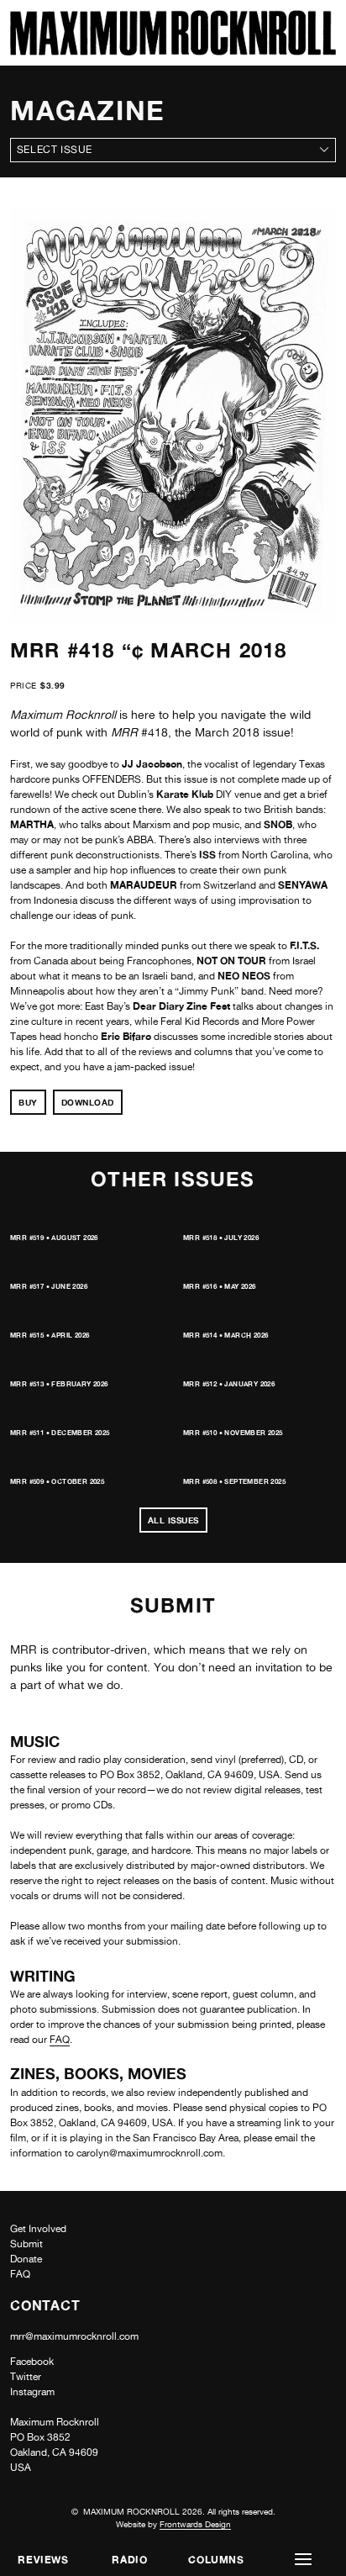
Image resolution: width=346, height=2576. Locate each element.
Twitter (26, 2377)
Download (88, 1102)
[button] (303, 2560)
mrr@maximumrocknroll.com (74, 2336)
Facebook (32, 2362)
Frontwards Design (195, 2524)
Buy (28, 1102)
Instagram (32, 2392)
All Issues (173, 1520)
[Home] (173, 51)
